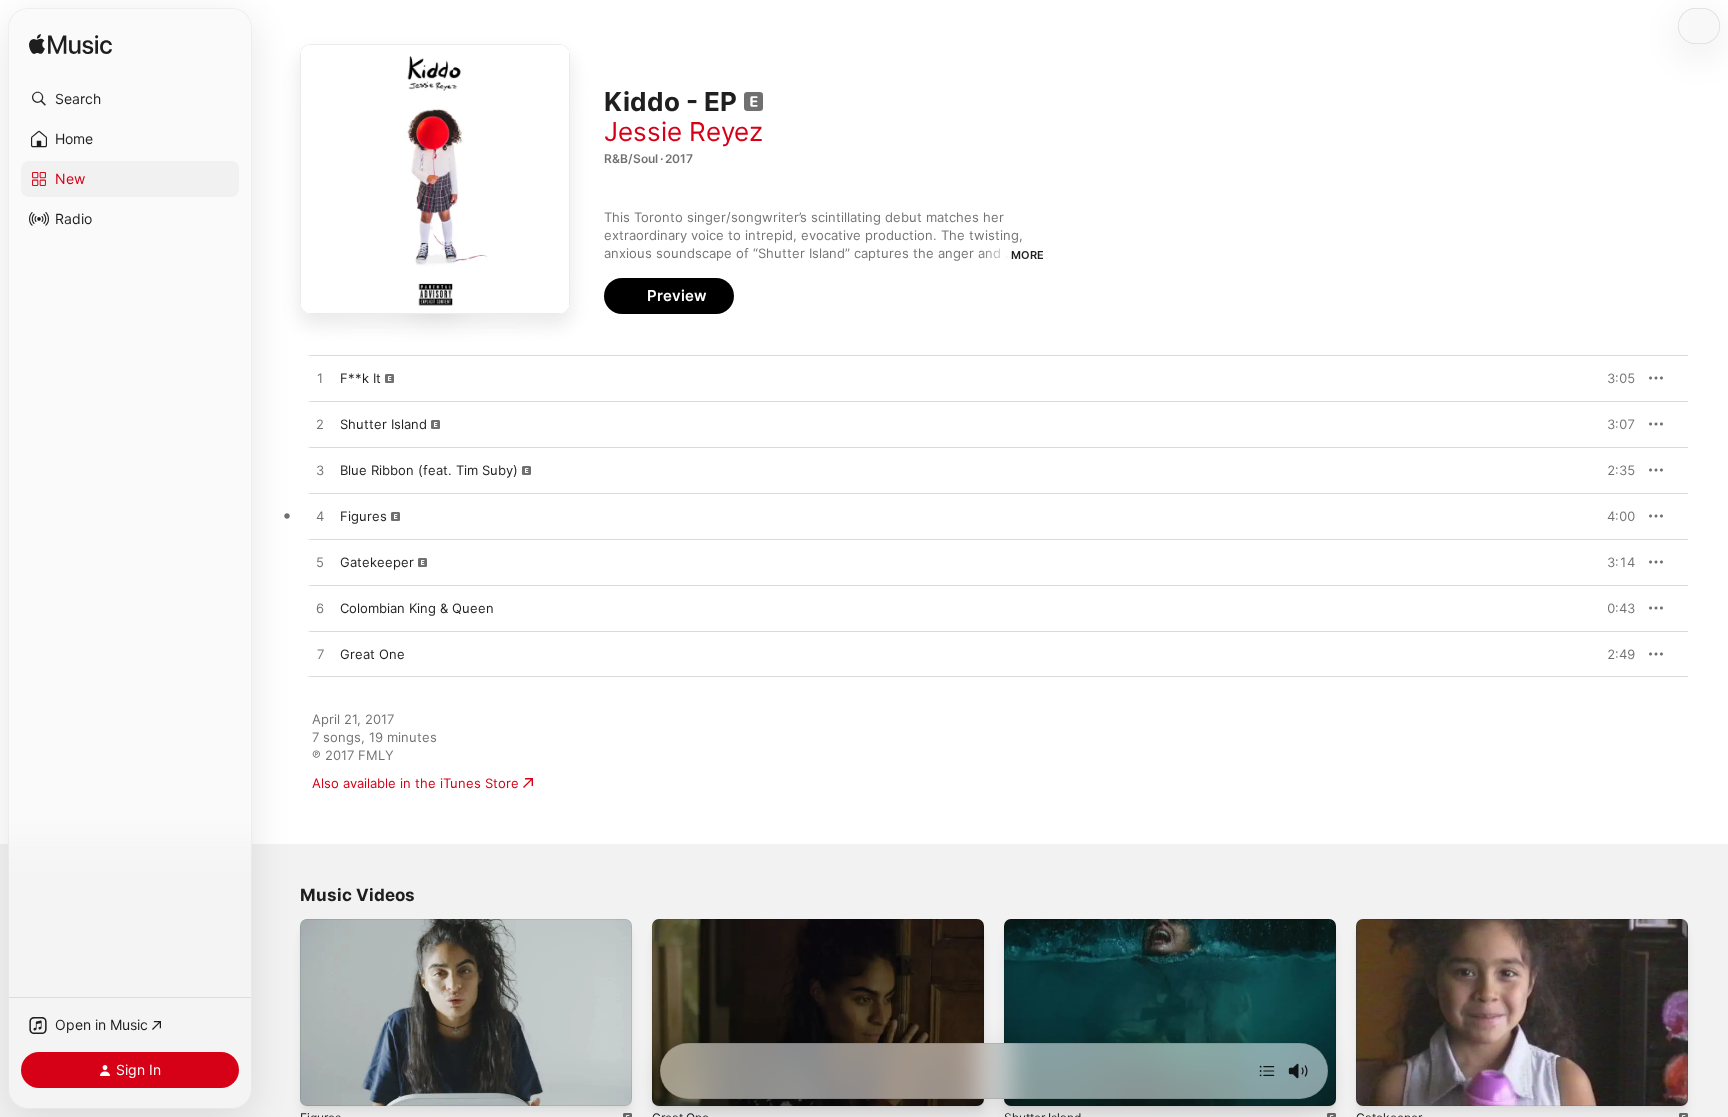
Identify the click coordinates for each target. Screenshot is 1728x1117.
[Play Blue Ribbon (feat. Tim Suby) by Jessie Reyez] (320, 471)
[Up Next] (1267, 1071)
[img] (70, 45)
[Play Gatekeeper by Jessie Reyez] (320, 563)
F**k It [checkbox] (360, 378)
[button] (130, 99)
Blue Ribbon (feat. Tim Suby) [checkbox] (429, 470)
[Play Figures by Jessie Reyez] (320, 517)
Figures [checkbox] (363, 516)
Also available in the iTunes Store (415, 783)
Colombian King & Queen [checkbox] (417, 608)
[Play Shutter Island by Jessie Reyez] (320, 425)
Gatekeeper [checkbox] (377, 562)
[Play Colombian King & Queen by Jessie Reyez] (320, 609)
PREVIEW (1613, 378)
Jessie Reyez (683, 131)
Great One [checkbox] (372, 654)
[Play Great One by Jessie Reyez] (320, 655)
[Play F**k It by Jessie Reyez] (320, 379)
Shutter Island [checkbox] (383, 424)
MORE (1027, 255)
